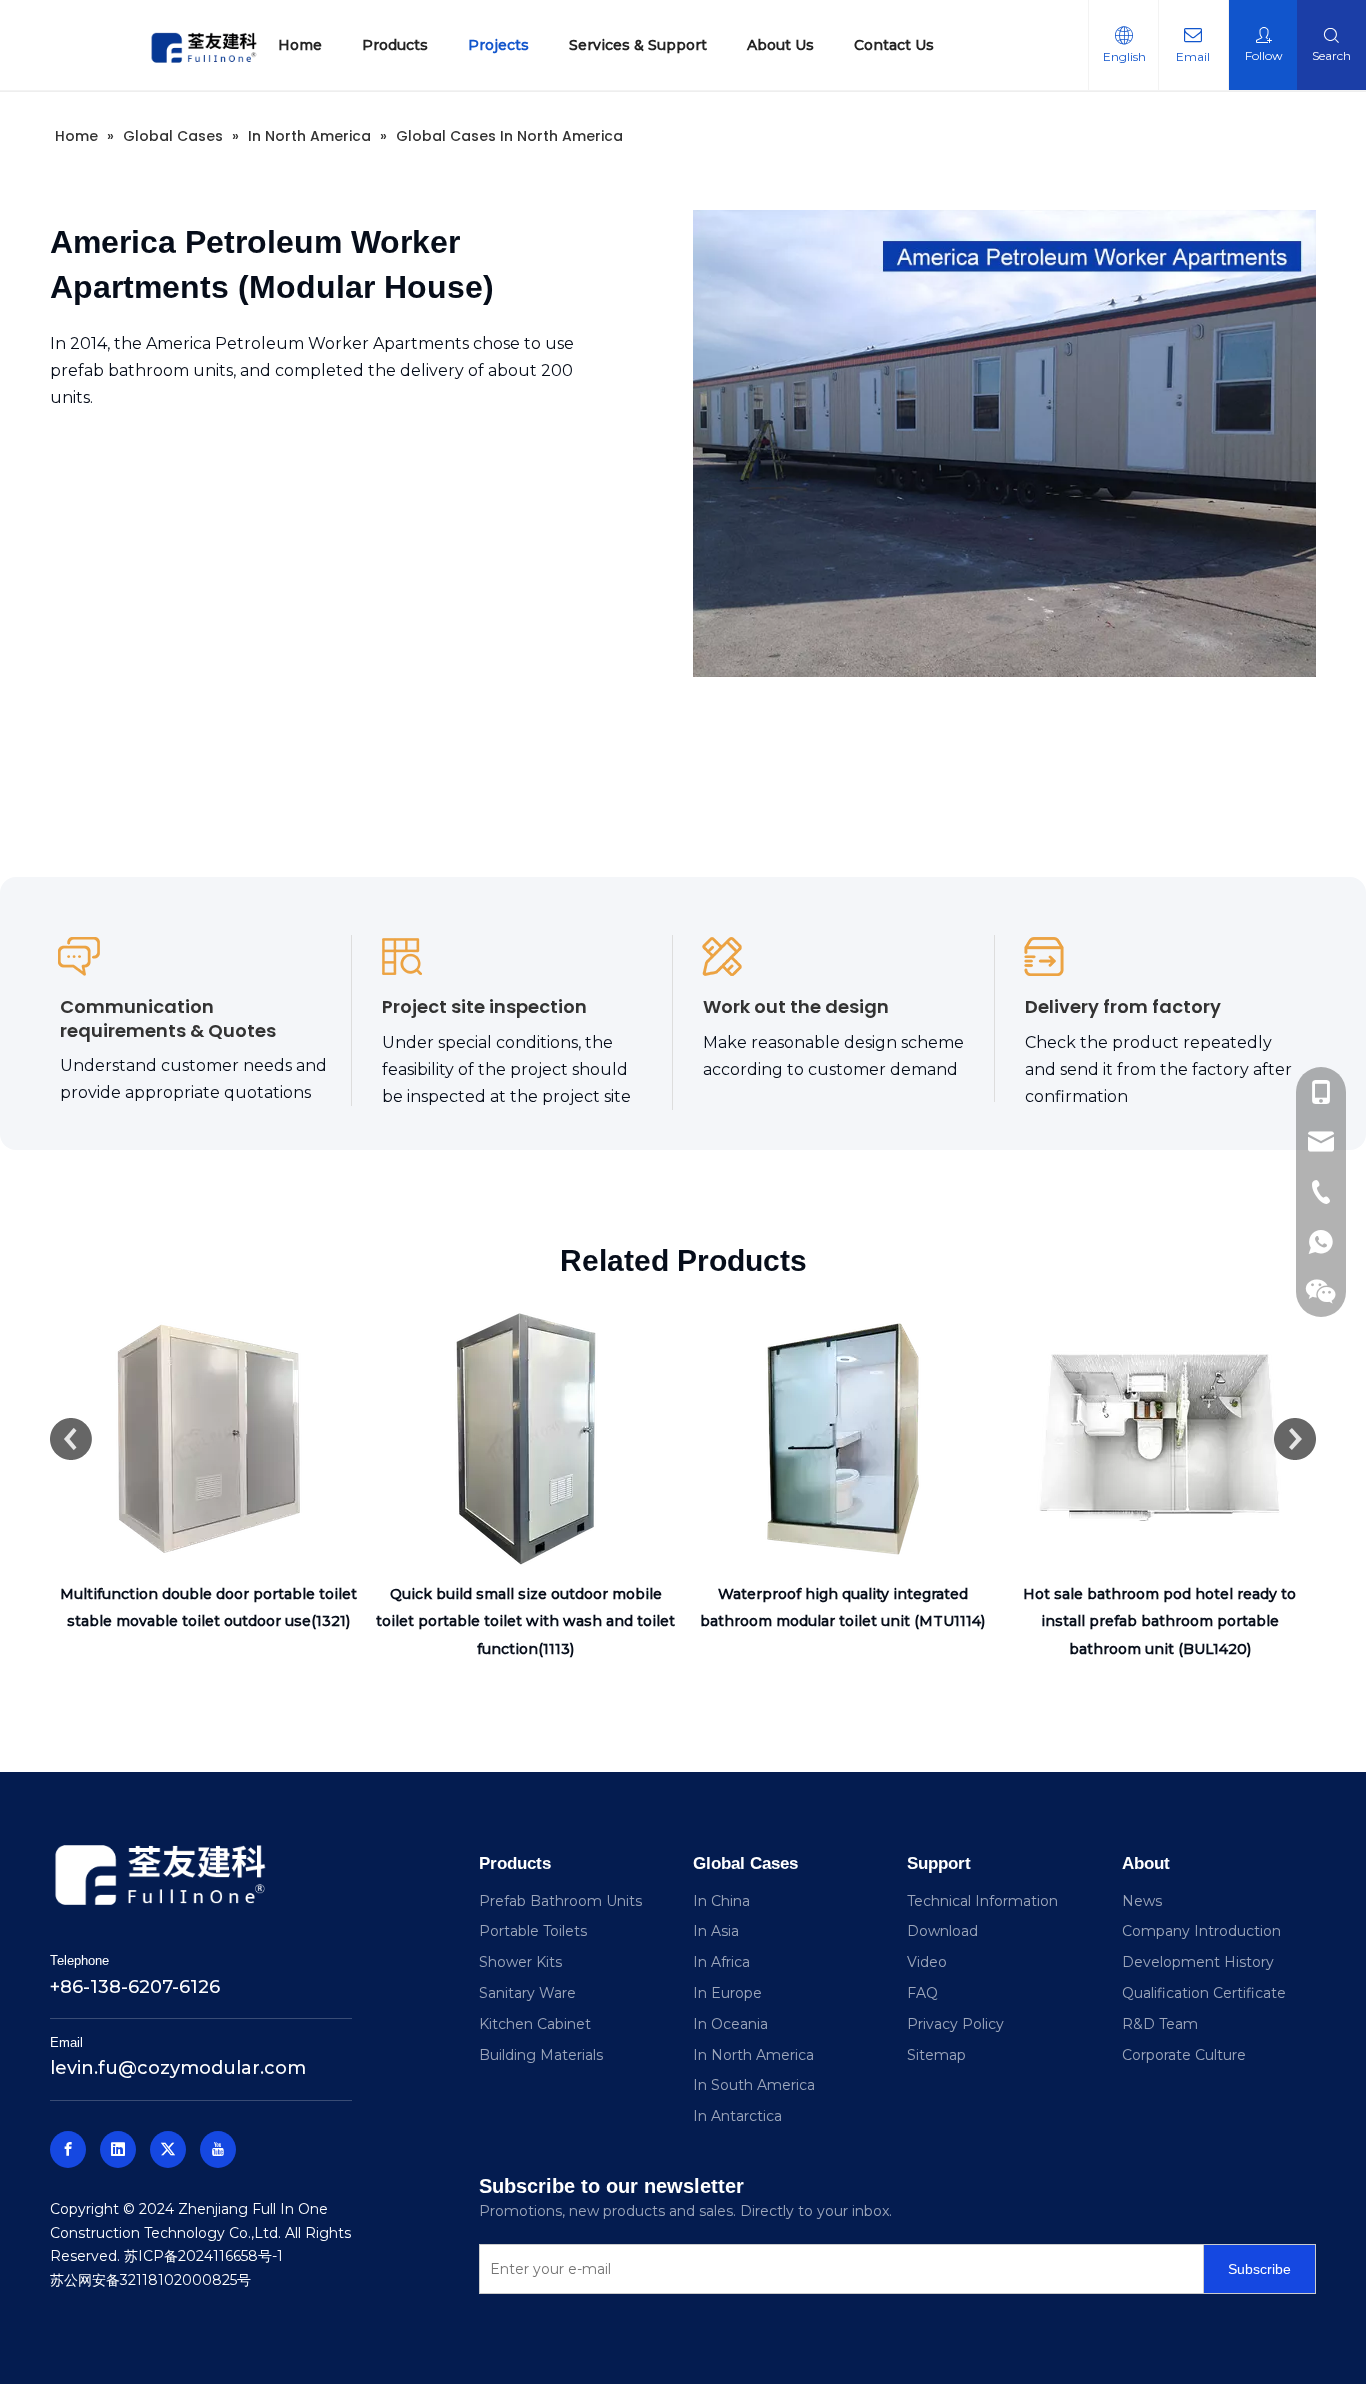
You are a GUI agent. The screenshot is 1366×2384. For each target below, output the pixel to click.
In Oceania (730, 2024)
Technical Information (982, 1901)
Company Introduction (1201, 1931)
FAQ (922, 1993)
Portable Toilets (533, 1931)
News (1142, 1901)
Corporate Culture (1184, 2055)
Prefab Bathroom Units (560, 1901)
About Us (780, 45)
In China (721, 1901)
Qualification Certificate (1204, 1993)
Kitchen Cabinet (535, 2024)
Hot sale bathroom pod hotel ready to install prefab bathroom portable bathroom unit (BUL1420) (1159, 1621)
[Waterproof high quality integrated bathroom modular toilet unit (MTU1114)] (842, 1438)
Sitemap (936, 2055)
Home (300, 45)
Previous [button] (71, 1439)
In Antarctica (737, 2116)
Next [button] (1295, 1439)
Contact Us (894, 45)
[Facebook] (68, 2149)
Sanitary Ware (527, 1993)
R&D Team (1160, 2024)
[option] (208, 1468)
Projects (498, 45)
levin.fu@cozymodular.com (178, 2068)
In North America (753, 2055)
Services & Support (638, 45)
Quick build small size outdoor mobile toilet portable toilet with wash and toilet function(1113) (525, 1621)
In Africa (721, 1962)
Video (927, 1962)
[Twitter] (168, 2149)
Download (942, 1931)
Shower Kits (520, 1962)
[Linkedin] (118, 2149)
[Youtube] (218, 2149)
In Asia (716, 1931)
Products (395, 45)
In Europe (727, 1993)
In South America (754, 2085)
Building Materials (541, 2055)
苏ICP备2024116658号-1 (203, 2256)
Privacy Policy (955, 2024)
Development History (1198, 1962)
